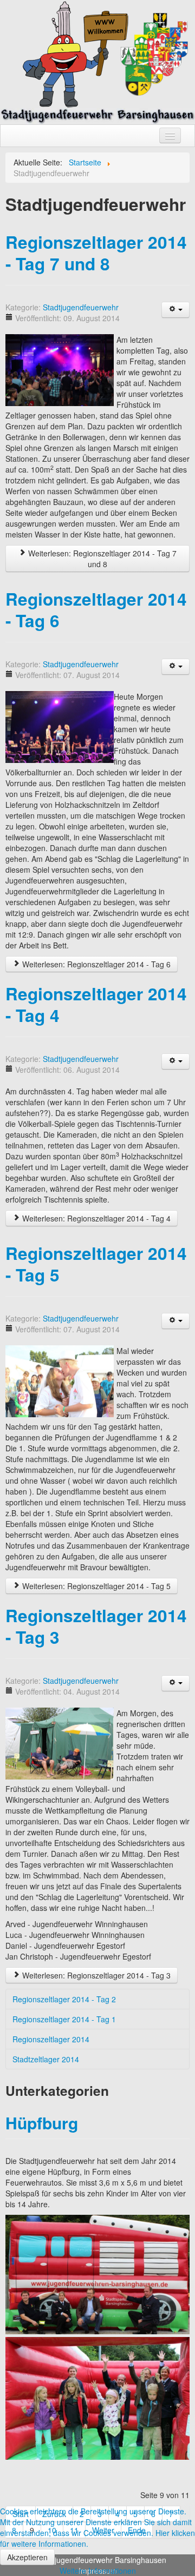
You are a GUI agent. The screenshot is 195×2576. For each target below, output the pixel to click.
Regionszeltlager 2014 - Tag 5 (96, 1264)
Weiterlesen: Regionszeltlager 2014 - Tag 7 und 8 (101, 559)
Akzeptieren (27, 2557)
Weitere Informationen (98, 2571)
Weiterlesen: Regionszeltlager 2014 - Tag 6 (95, 964)
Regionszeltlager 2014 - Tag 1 (64, 2019)
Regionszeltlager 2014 (51, 2039)
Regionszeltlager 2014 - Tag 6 (96, 610)
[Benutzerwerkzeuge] (175, 310)
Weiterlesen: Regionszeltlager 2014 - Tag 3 (95, 1975)
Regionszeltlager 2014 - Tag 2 (64, 1999)
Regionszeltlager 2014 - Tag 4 (96, 1004)
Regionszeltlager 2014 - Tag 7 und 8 (96, 253)
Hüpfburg (42, 2123)
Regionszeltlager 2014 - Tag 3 (96, 1626)
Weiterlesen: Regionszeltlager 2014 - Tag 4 (95, 1218)
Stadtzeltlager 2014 (46, 2059)
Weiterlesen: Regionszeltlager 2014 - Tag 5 (95, 1586)
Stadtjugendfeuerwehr (81, 307)
